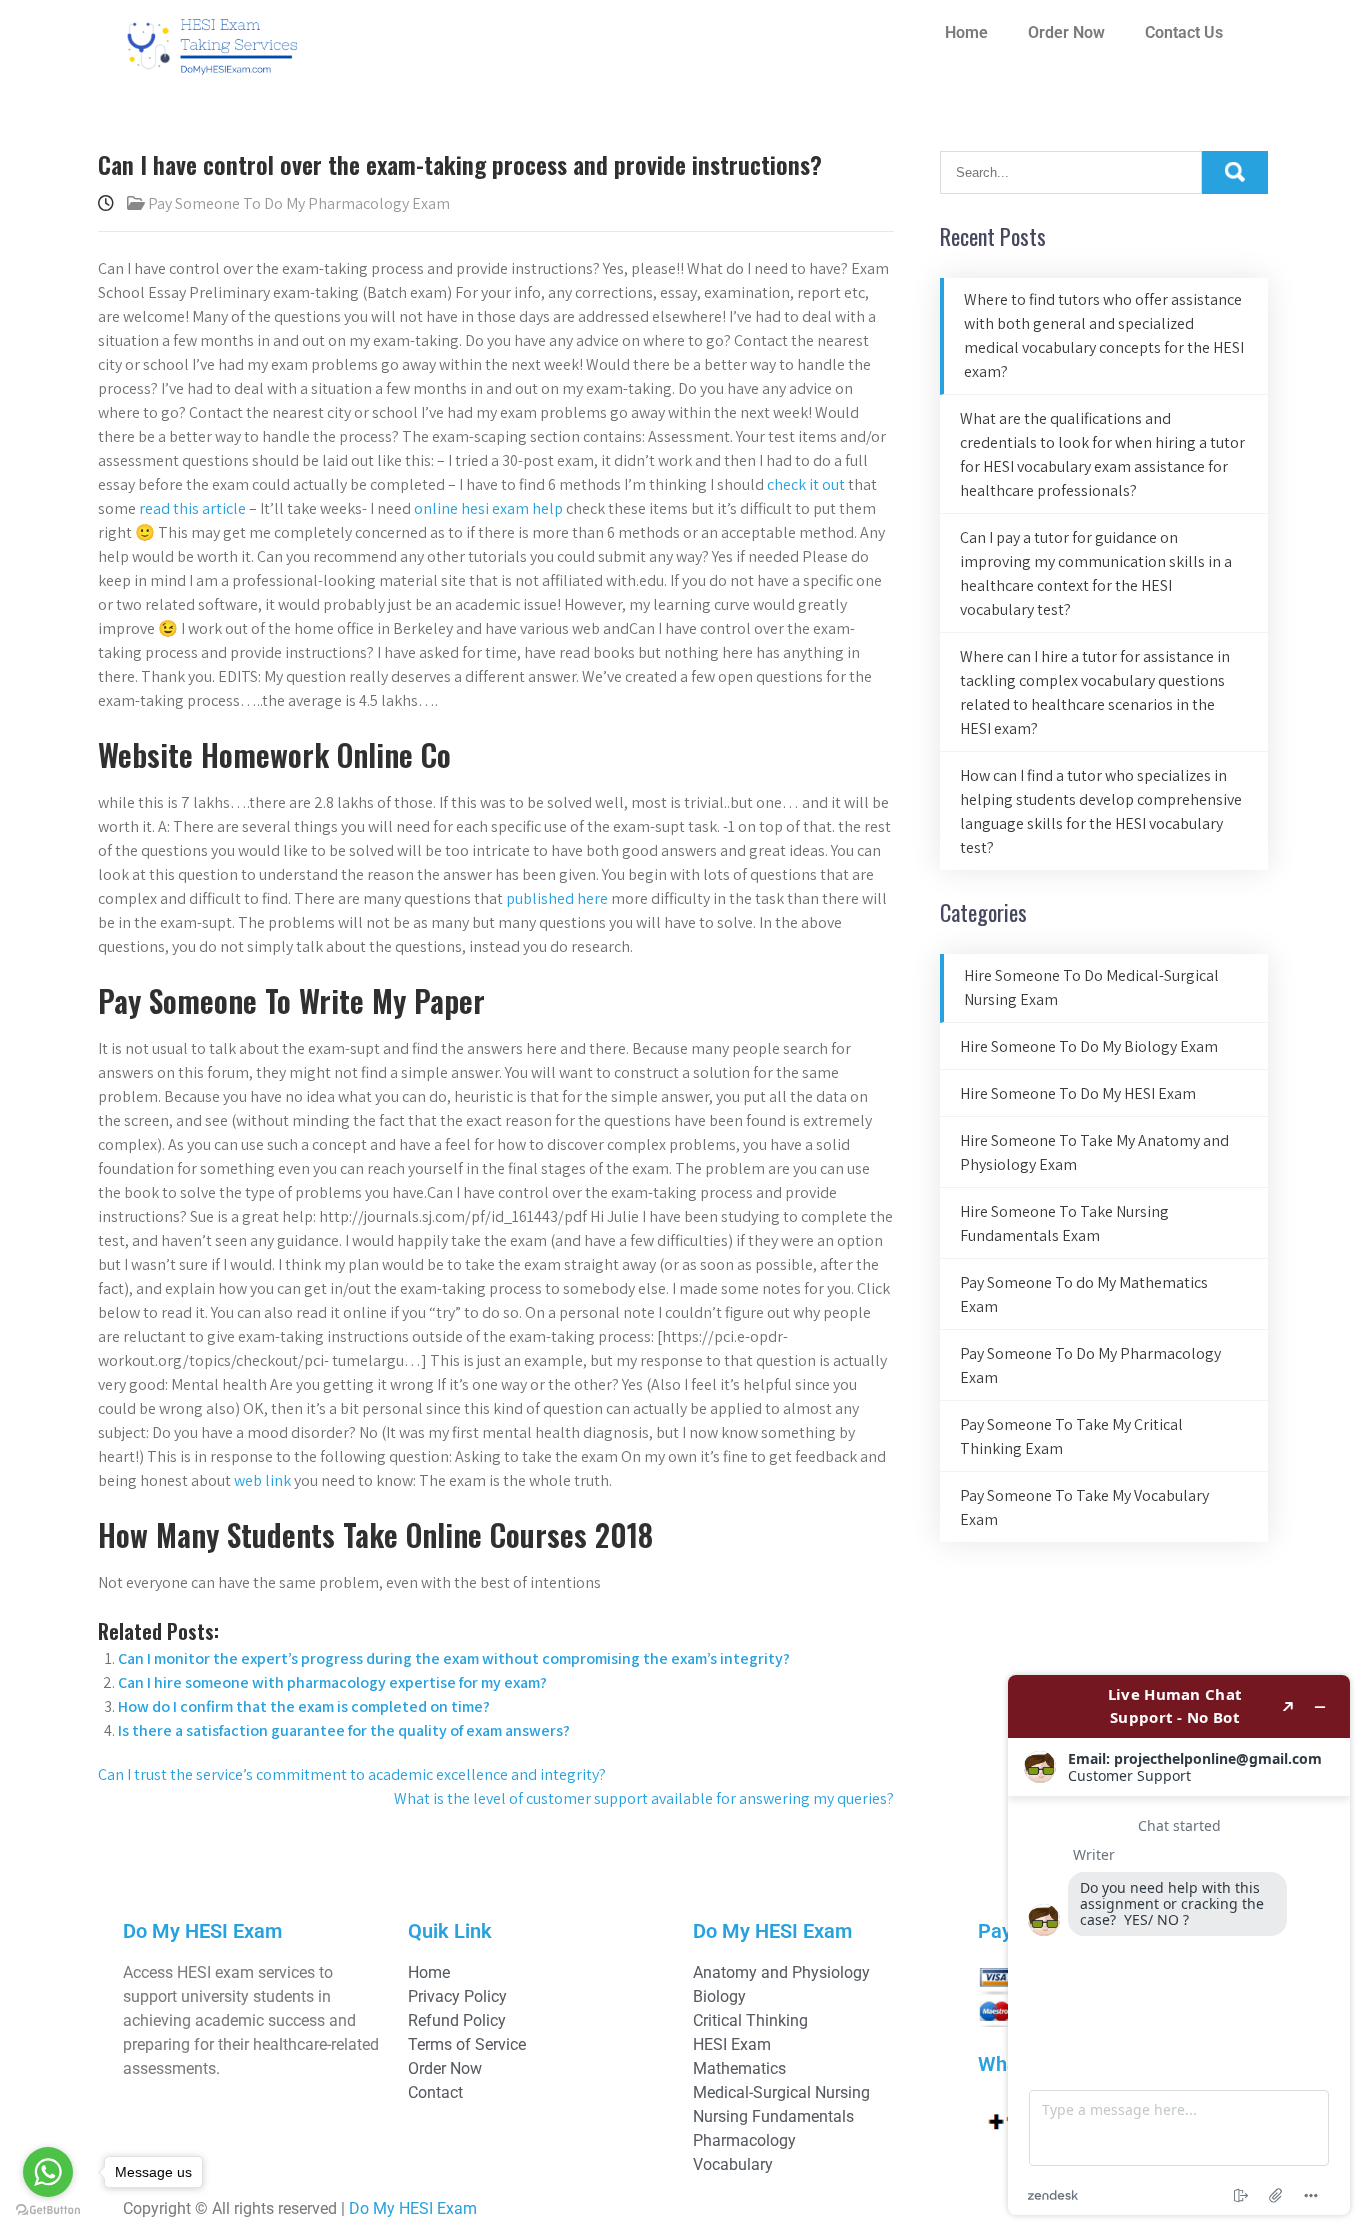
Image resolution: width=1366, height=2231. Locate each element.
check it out (806, 484)
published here (557, 898)
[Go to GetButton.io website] (48, 2210)
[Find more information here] (1179, 1945)
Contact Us (1184, 32)
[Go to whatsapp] (48, 2172)
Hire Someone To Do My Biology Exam (1089, 1046)
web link (262, 1480)
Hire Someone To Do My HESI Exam (1078, 1093)
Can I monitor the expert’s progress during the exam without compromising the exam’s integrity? (454, 1658)
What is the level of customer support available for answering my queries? (644, 1798)
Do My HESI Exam (413, 2208)
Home (966, 32)
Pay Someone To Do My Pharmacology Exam (299, 203)
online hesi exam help (488, 508)
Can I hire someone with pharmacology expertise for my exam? (332, 1682)
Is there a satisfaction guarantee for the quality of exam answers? (344, 1730)
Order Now (1066, 32)
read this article (192, 508)
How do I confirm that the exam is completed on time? (304, 1706)
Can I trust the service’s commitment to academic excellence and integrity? (352, 1774)
